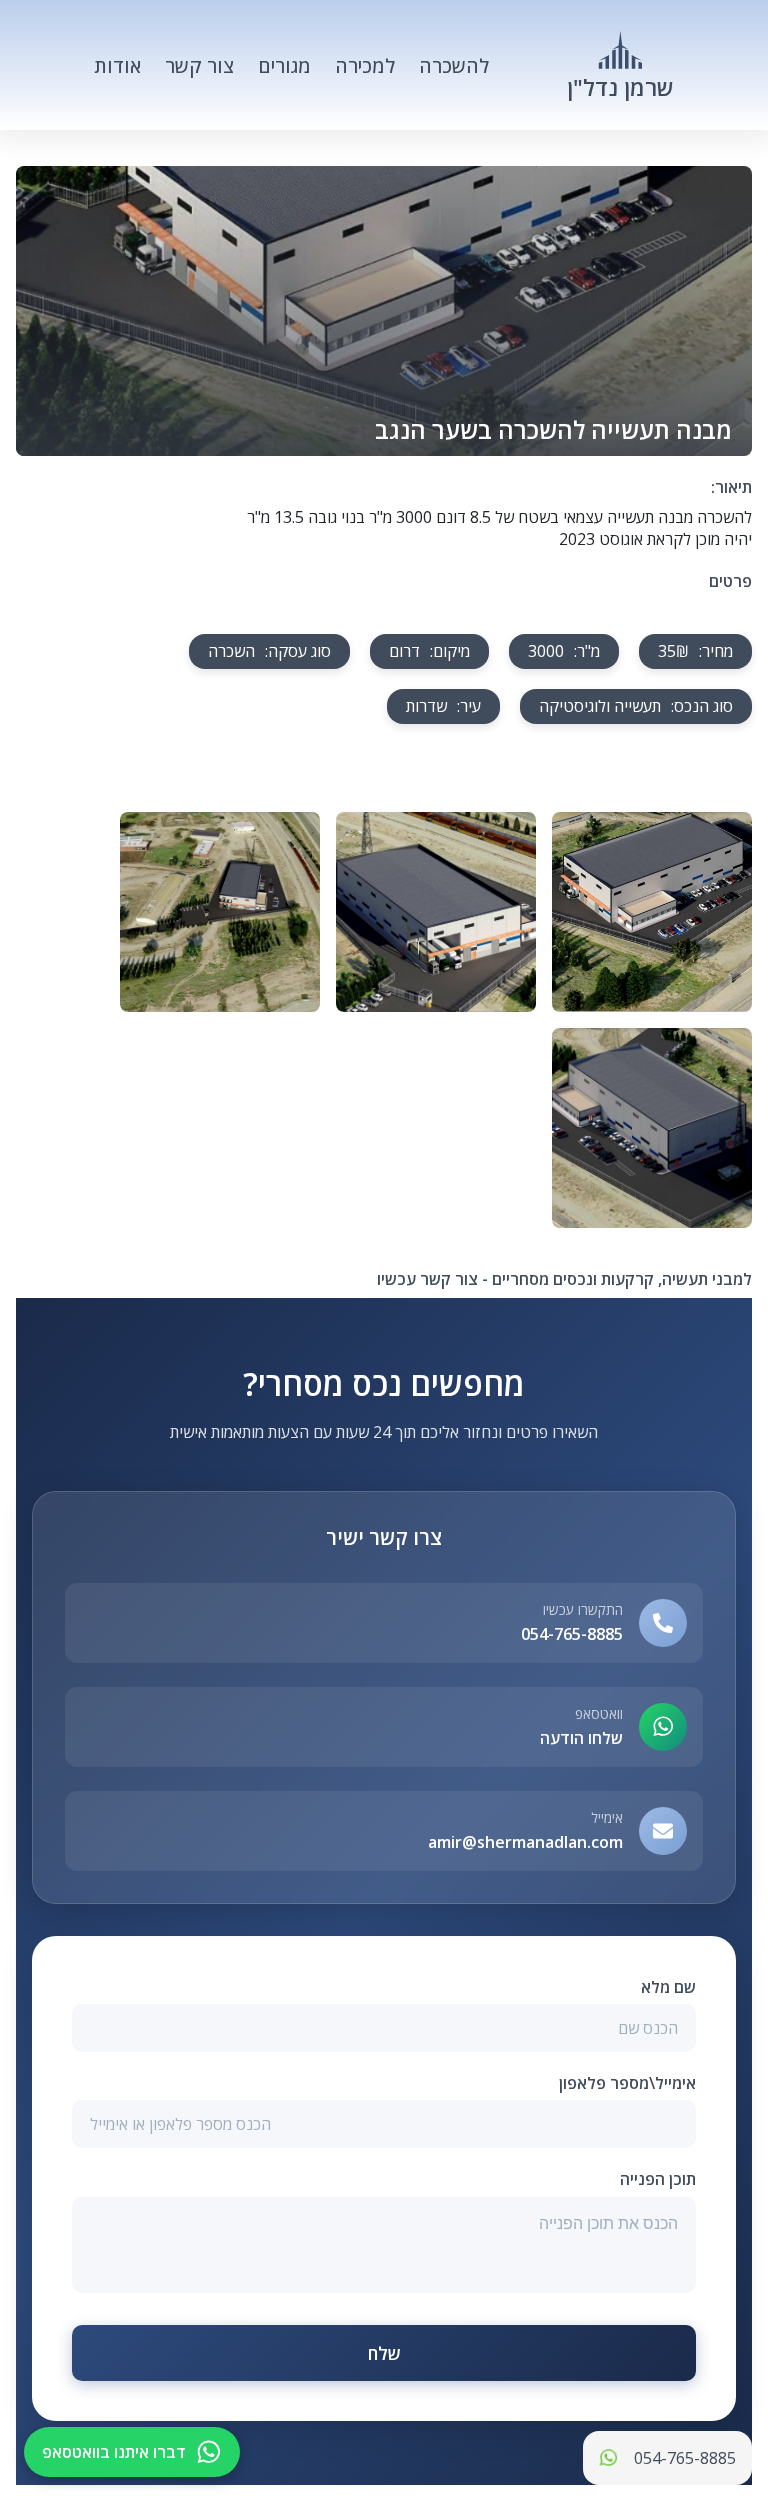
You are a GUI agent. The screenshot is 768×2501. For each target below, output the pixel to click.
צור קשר (199, 65)
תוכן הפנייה (658, 2179)
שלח (384, 2353)
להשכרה (454, 65)
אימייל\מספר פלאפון (627, 2083)
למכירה (365, 65)
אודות (117, 65)
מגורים (284, 65)
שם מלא (668, 1987)
